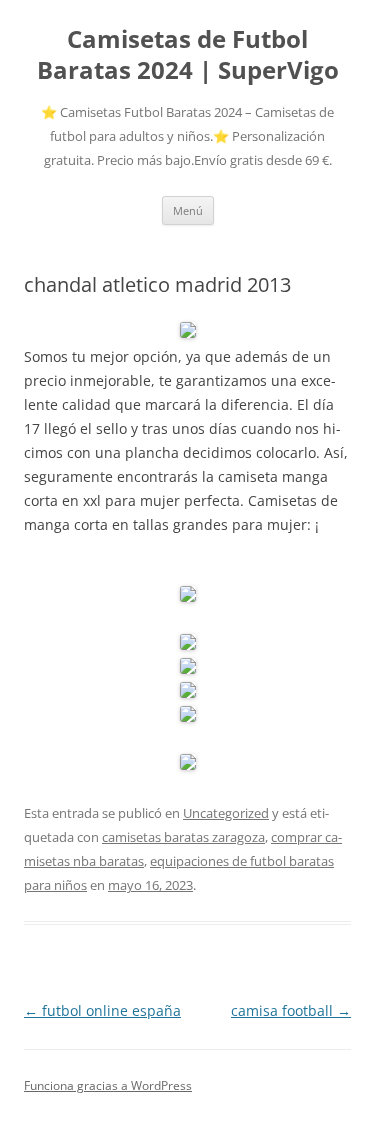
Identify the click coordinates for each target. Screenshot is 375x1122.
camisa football (291, 1010)
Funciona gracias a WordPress (108, 1085)
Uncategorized (226, 813)
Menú (188, 210)
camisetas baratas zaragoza (183, 837)
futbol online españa (102, 1010)
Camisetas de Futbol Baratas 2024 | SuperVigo (188, 55)
